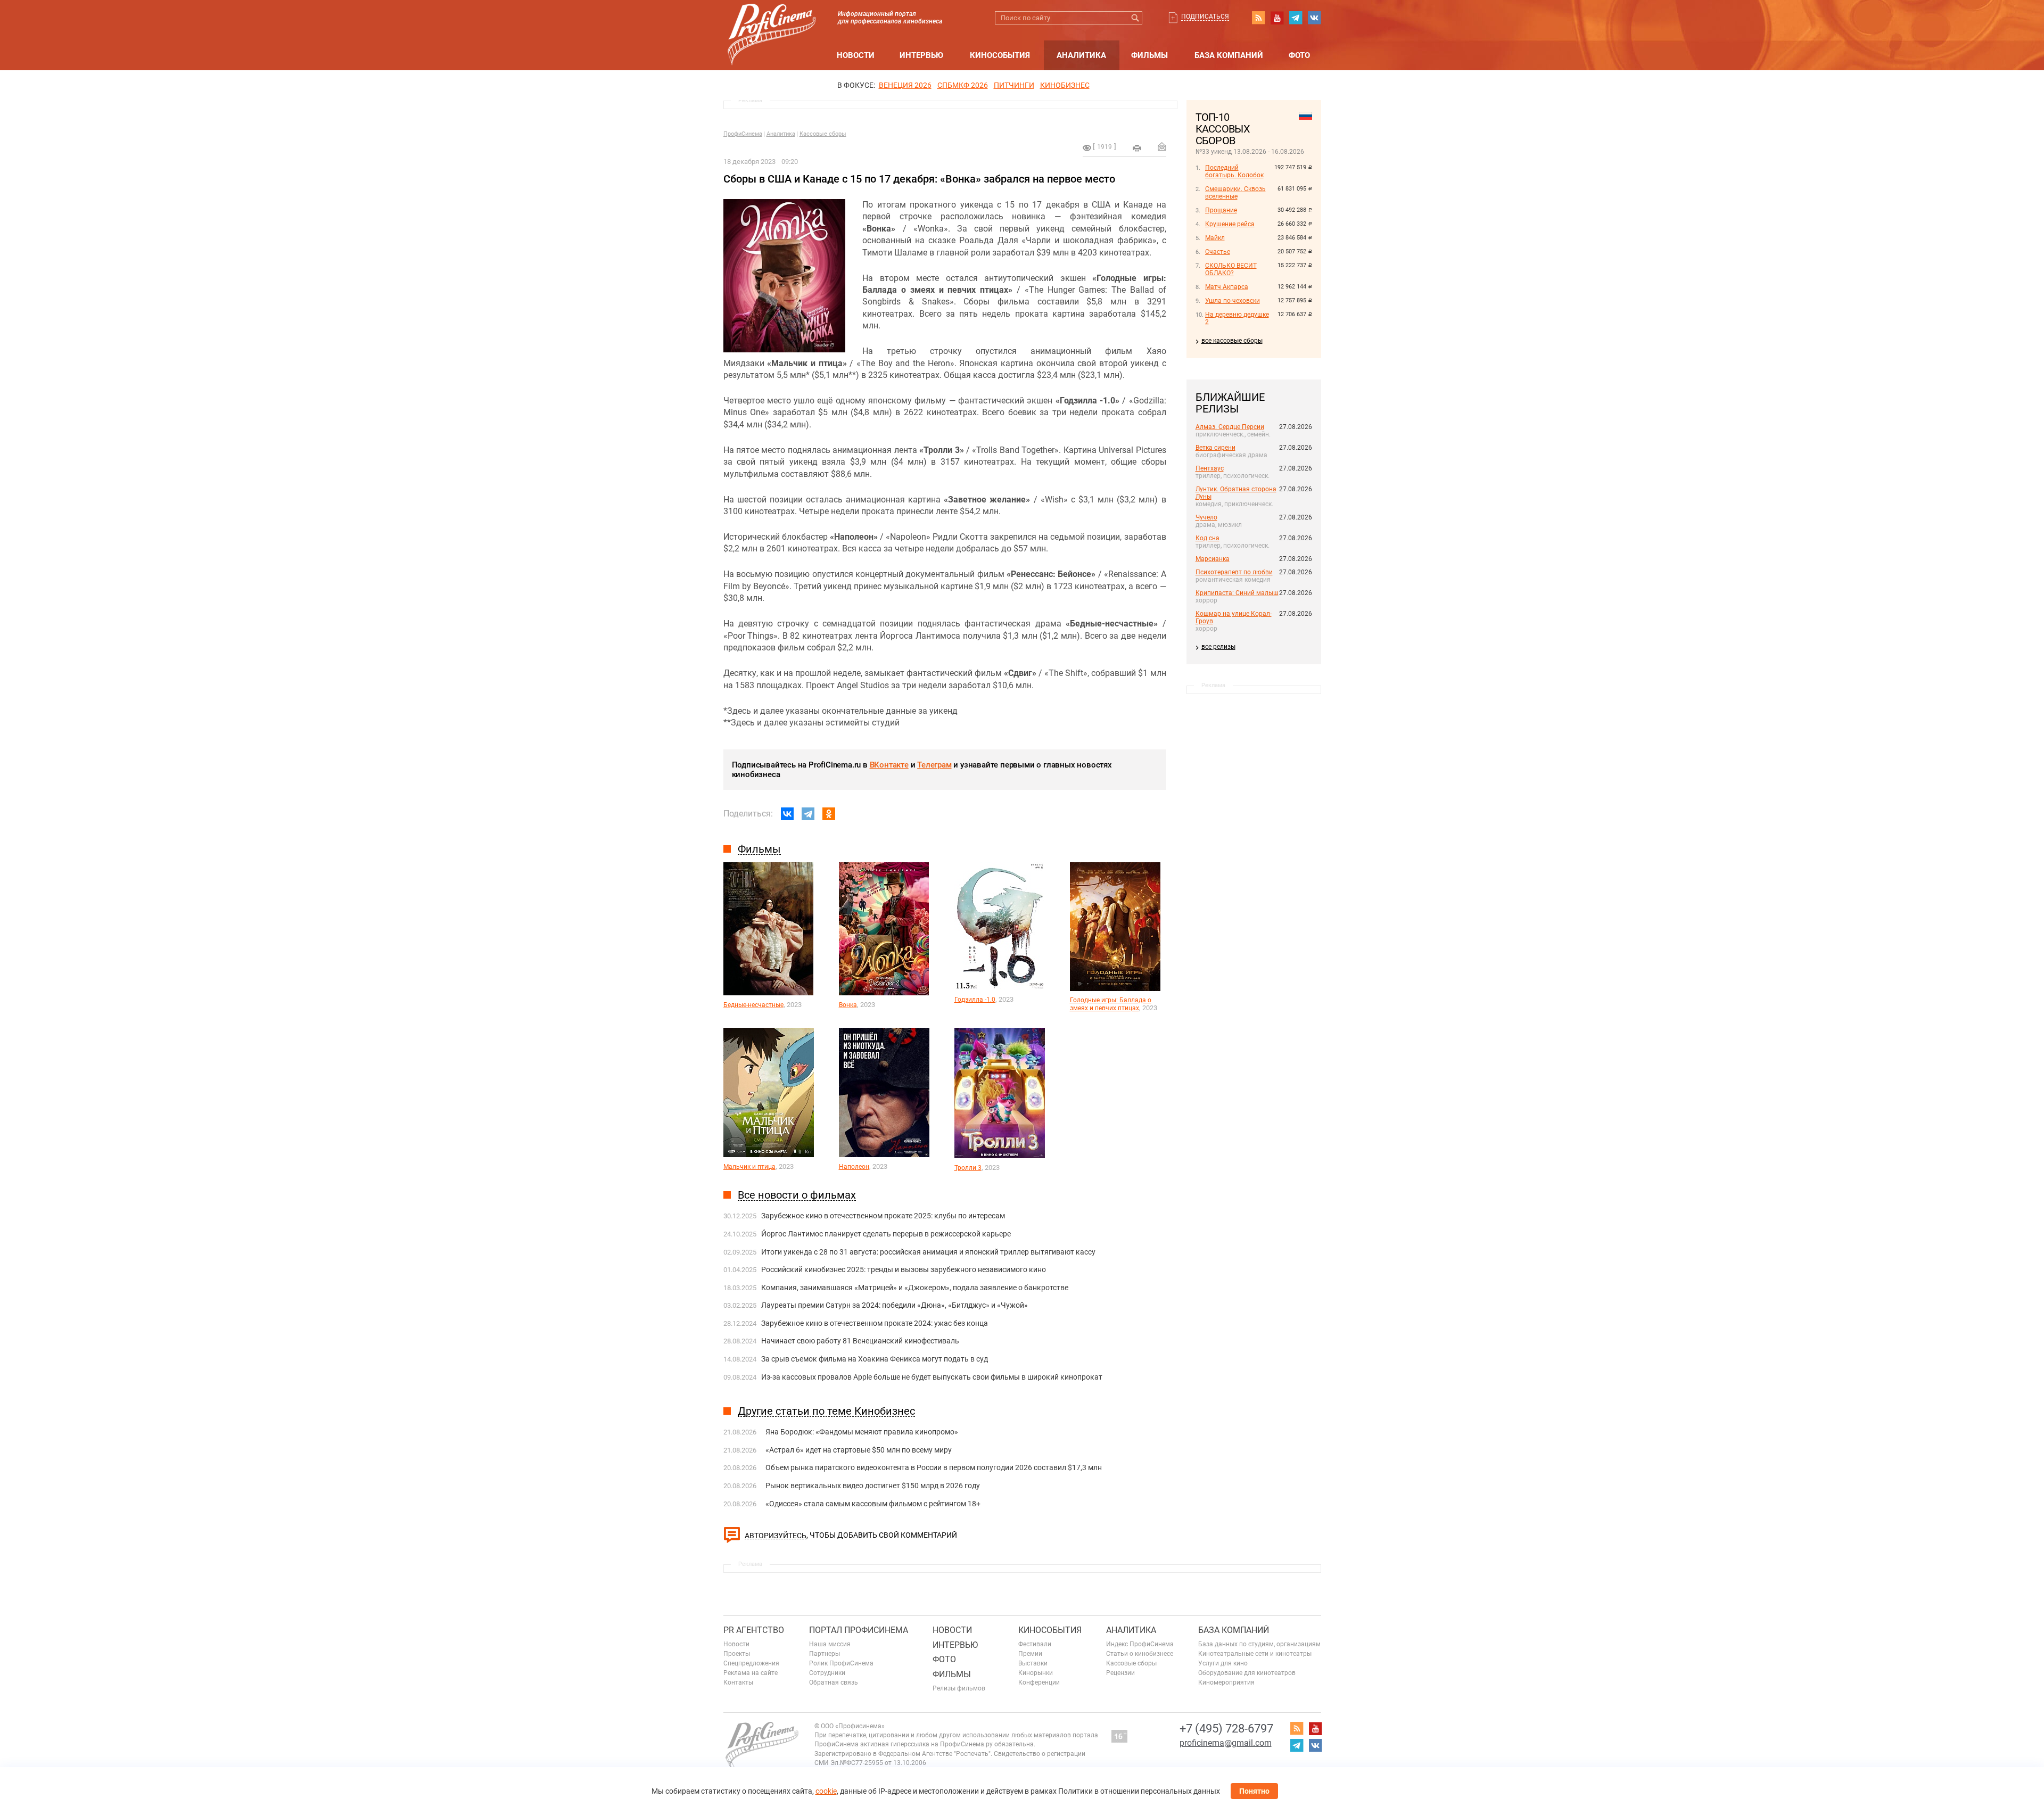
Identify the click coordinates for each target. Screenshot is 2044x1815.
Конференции (1039, 1682)
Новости (856, 55)
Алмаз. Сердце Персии (1230, 427)
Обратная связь (834, 1682)
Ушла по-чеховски (1233, 301)
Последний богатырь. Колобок (1234, 171)
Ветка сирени (1215, 448)
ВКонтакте (889, 765)
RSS (1258, 18)
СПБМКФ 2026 (963, 85)
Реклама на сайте (751, 1673)
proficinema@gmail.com (1226, 1743)
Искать (1136, 18)
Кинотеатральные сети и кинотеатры (1255, 1654)
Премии (1030, 1654)
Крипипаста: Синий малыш (1237, 593)
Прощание (1221, 210)
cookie (826, 1791)
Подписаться (1205, 16)
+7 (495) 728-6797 (1226, 1729)
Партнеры (825, 1654)
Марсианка (1213, 559)
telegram (1296, 18)
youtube (1277, 18)
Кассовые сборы (823, 134)
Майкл (1215, 238)
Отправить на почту (1162, 146)
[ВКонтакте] (787, 814)
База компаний (1229, 55)
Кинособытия (1000, 55)
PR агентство (754, 1630)
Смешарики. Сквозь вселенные (1235, 193)
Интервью (921, 55)
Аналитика (1081, 55)
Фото (1299, 55)
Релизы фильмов (959, 1688)
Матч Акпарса (1227, 287)
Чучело (1206, 517)
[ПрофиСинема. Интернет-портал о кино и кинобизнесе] (772, 22)
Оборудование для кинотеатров (1247, 1673)
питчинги (1014, 85)
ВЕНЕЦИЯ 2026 (905, 85)
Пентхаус (1210, 468)
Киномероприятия (1226, 1682)
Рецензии (1120, 1673)
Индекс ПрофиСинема (1140, 1644)
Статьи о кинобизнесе (1140, 1654)
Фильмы (1149, 55)
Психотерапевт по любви (1234, 572)
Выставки (1033, 1663)
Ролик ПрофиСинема (841, 1663)
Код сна (1208, 538)
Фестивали (1035, 1644)
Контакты (738, 1682)
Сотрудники (827, 1673)
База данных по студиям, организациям (1259, 1644)
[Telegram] (808, 814)
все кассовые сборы (1232, 341)
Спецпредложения (751, 1663)
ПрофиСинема (743, 134)
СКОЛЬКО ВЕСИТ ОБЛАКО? (1231, 269)
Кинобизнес (1065, 85)
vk (1314, 18)
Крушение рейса (1230, 224)
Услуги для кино (1223, 1663)
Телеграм (934, 765)
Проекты (737, 1654)
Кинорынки (1036, 1673)
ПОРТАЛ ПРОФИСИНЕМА (859, 1630)
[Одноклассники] (829, 814)
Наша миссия (830, 1644)
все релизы (1218, 647)
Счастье (1218, 252)
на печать (1137, 148)
